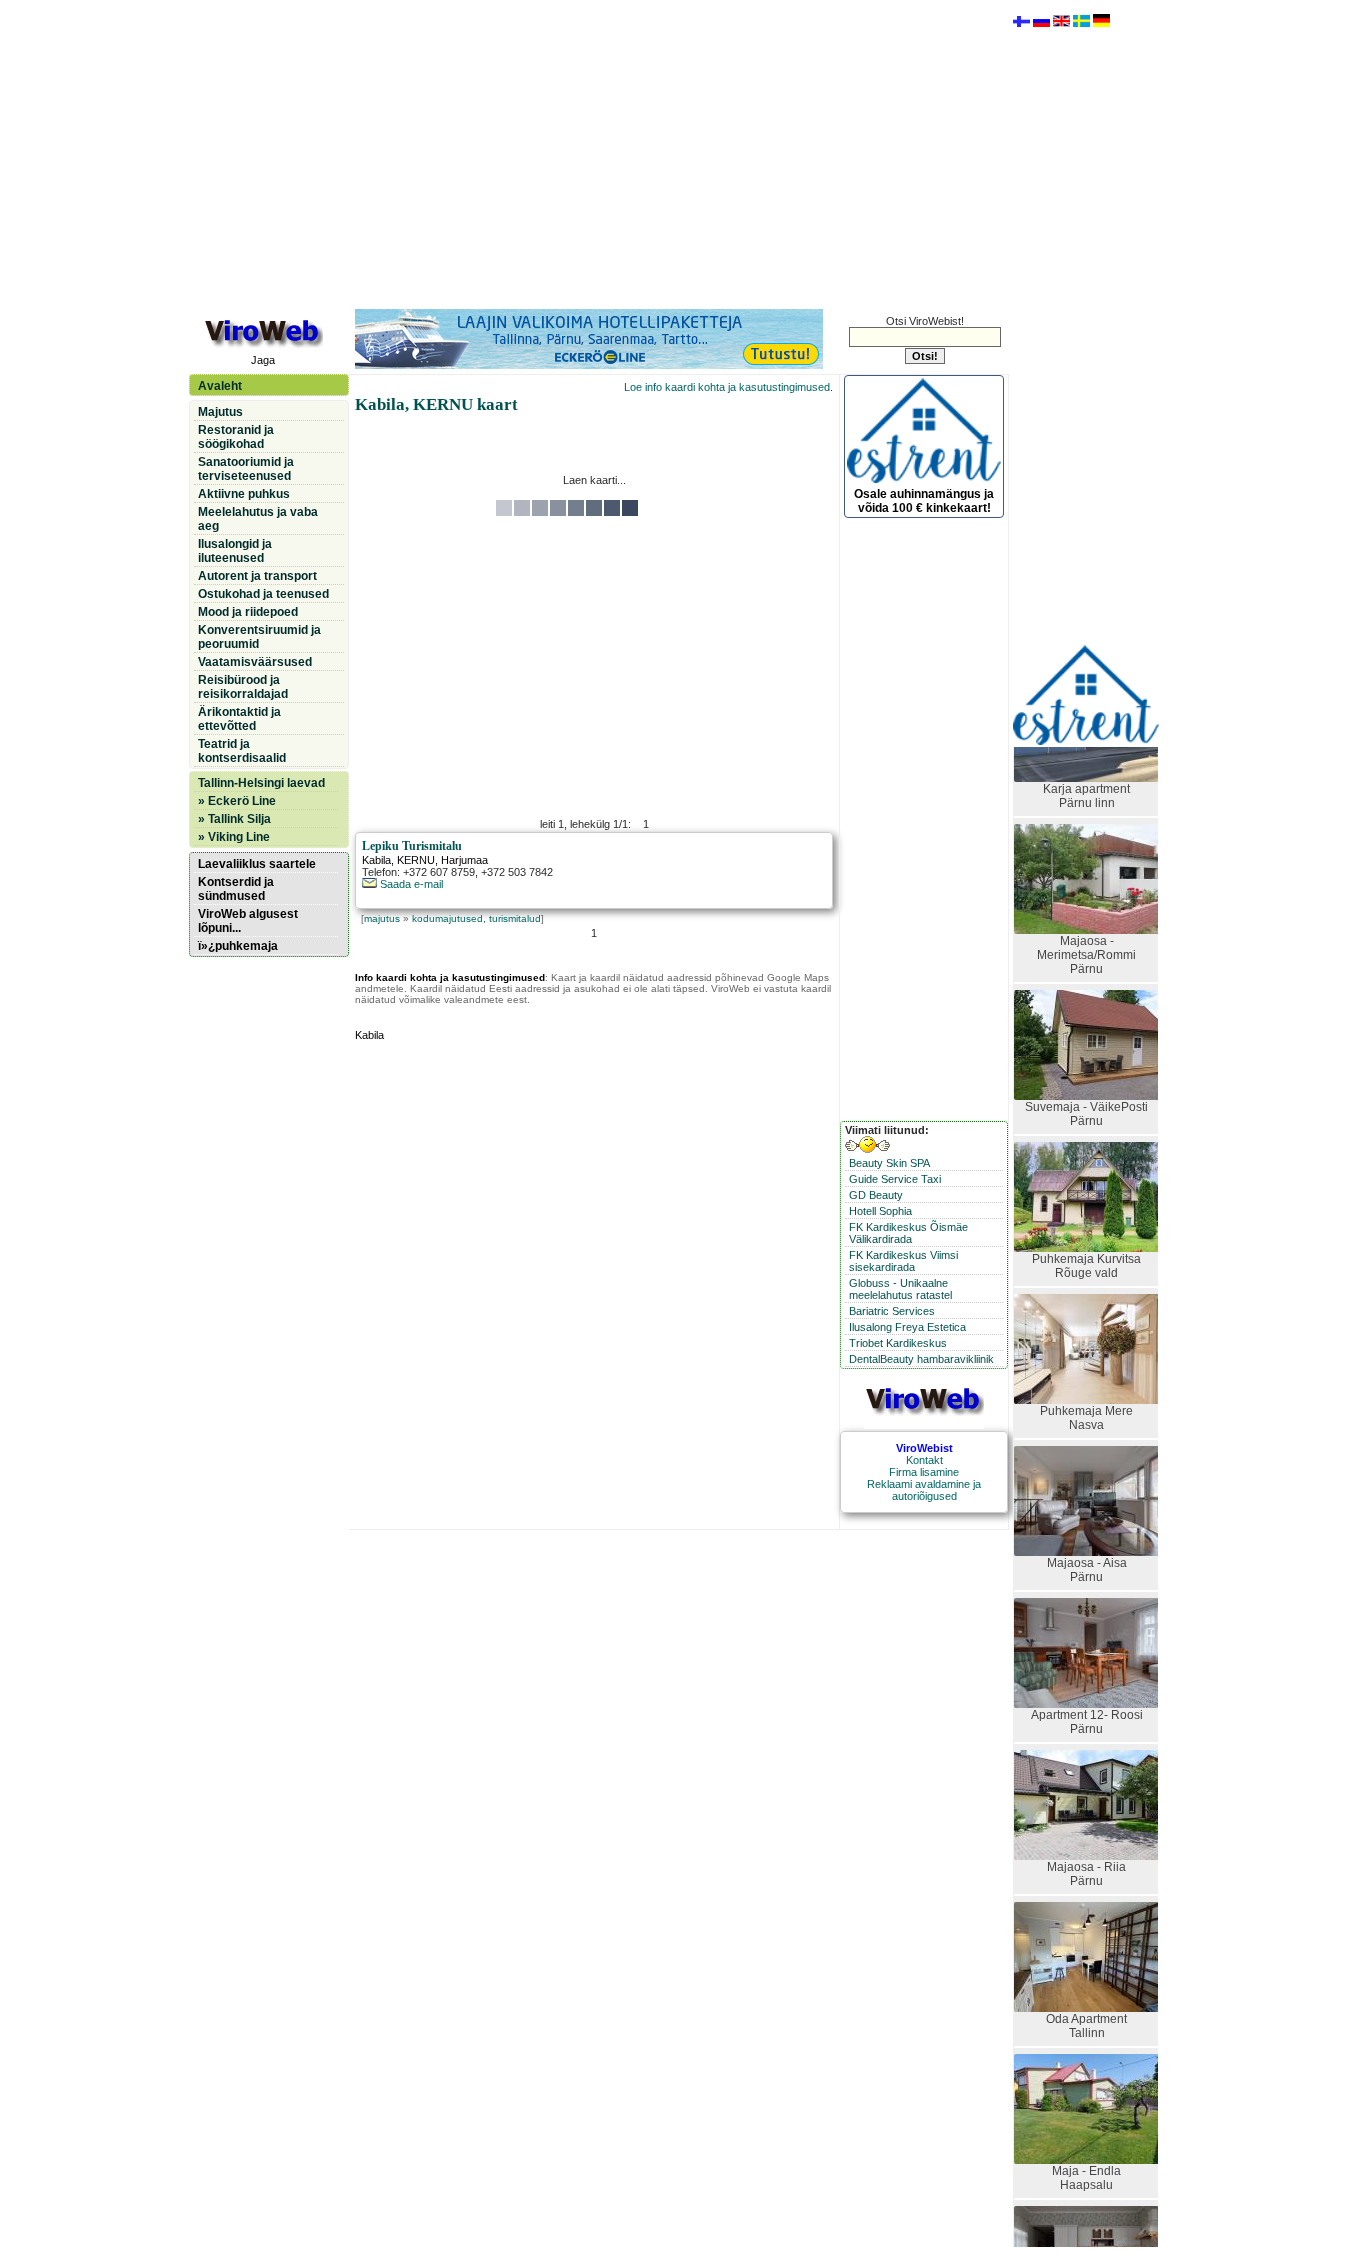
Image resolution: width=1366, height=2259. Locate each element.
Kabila (376, 860)
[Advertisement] (594, 153)
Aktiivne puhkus (244, 494)
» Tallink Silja (234, 819)
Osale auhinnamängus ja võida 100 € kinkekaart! (924, 501)
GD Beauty (876, 1195)
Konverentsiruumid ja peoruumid (259, 637)
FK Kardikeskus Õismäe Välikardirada (908, 1233)
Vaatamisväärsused (255, 662)
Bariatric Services (892, 1311)
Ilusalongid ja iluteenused (235, 551)
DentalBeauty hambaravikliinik (921, 1359)
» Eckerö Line (237, 801)
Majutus (220, 412)
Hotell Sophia (880, 1211)
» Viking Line (234, 837)
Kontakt (924, 1460)
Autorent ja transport (257, 576)
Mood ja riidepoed (248, 612)
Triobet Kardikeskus (898, 1343)
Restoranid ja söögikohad (236, 437)
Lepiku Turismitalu (412, 846)
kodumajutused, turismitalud (476, 918)
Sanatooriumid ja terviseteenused (246, 469)
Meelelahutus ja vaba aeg (258, 519)
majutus (382, 918)
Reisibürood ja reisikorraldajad (243, 687)
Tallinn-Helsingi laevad (261, 783)
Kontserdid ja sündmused (236, 889)
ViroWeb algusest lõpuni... (248, 921)
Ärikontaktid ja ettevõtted (239, 719)
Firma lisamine (924, 1472)
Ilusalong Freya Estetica (907, 1327)
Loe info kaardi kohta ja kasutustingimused (727, 387)
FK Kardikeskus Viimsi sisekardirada (903, 1261)
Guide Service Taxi (895, 1179)
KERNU (416, 860)
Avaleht (220, 386)
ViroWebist (924, 1448)
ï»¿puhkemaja (238, 946)
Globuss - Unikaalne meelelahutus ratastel (900, 1289)
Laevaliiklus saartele (257, 864)
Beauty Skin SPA (889, 1163)
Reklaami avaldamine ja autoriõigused (924, 1490)
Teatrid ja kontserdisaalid (242, 751)
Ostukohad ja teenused (263, 594)
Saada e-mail (410, 884)
